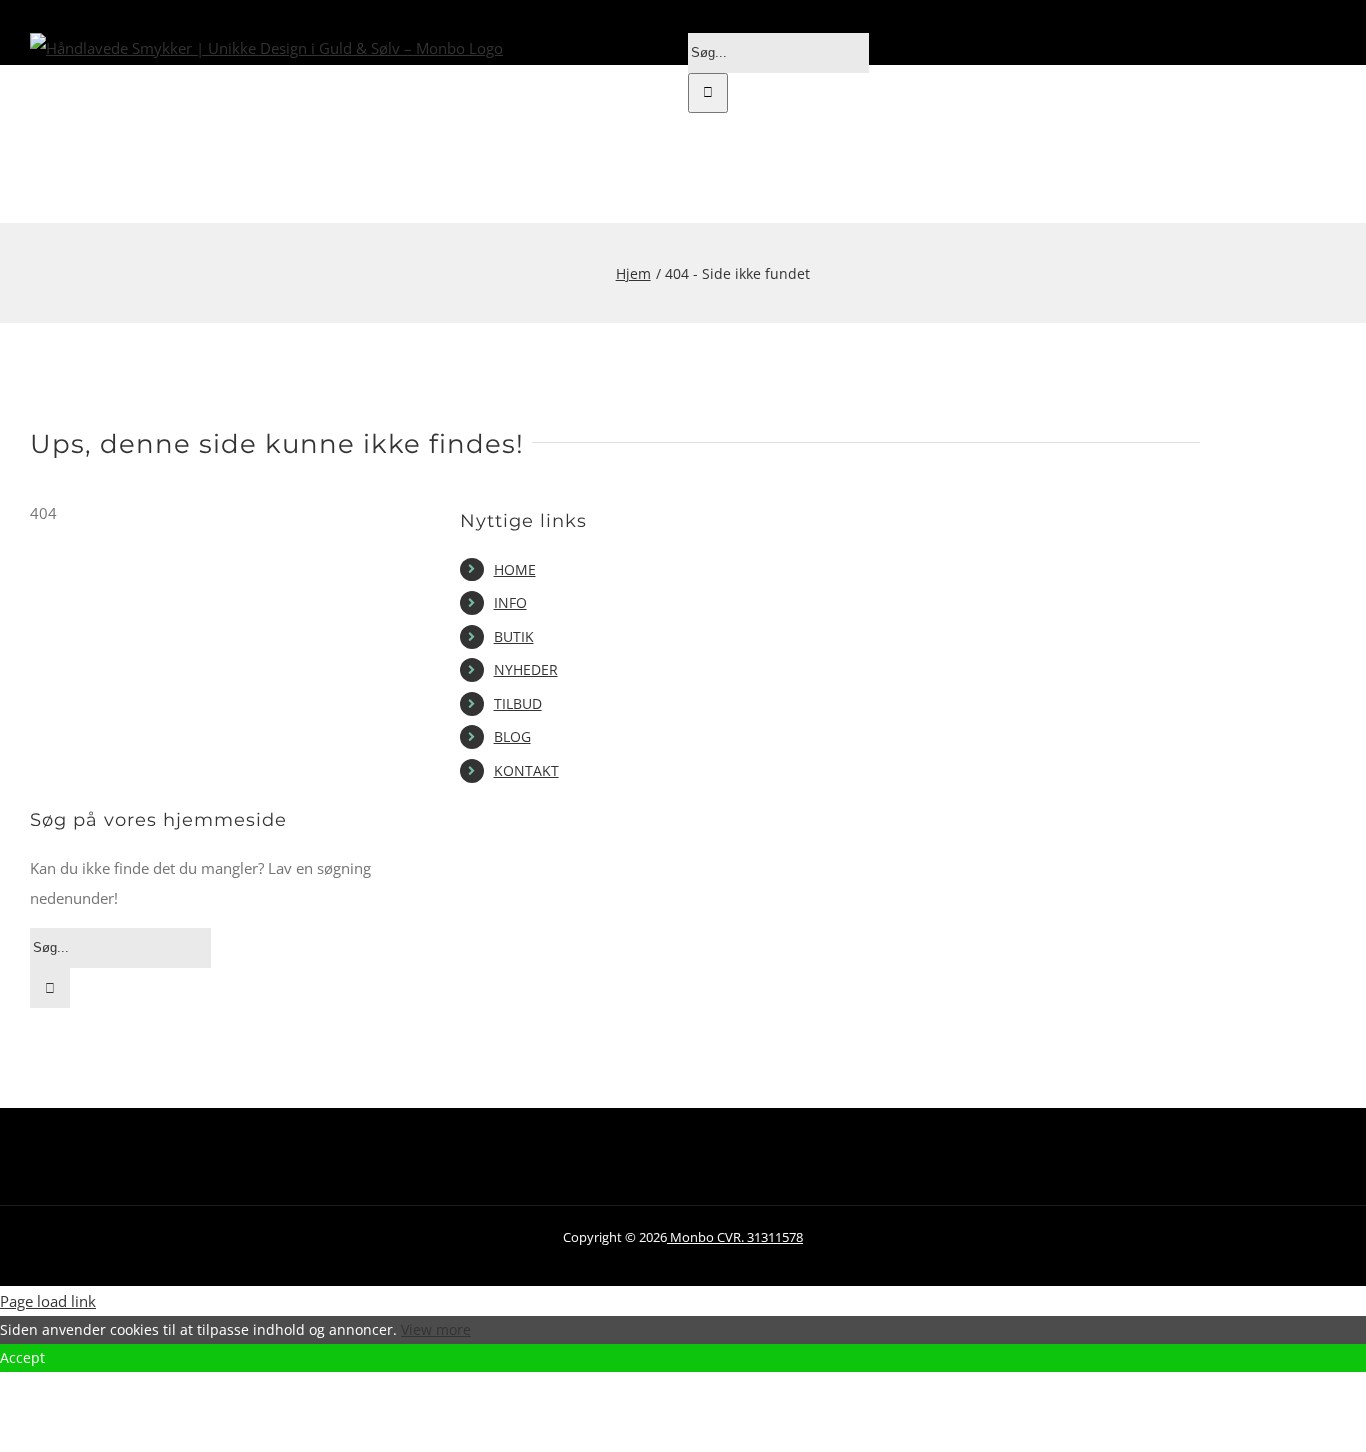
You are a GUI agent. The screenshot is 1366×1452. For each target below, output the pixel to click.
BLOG (512, 736)
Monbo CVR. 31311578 (735, 1237)
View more (436, 1329)
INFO (510, 602)
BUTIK (514, 636)
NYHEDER (526, 669)
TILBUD (518, 703)
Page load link (48, 1301)
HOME (515, 569)
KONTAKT (526, 770)
